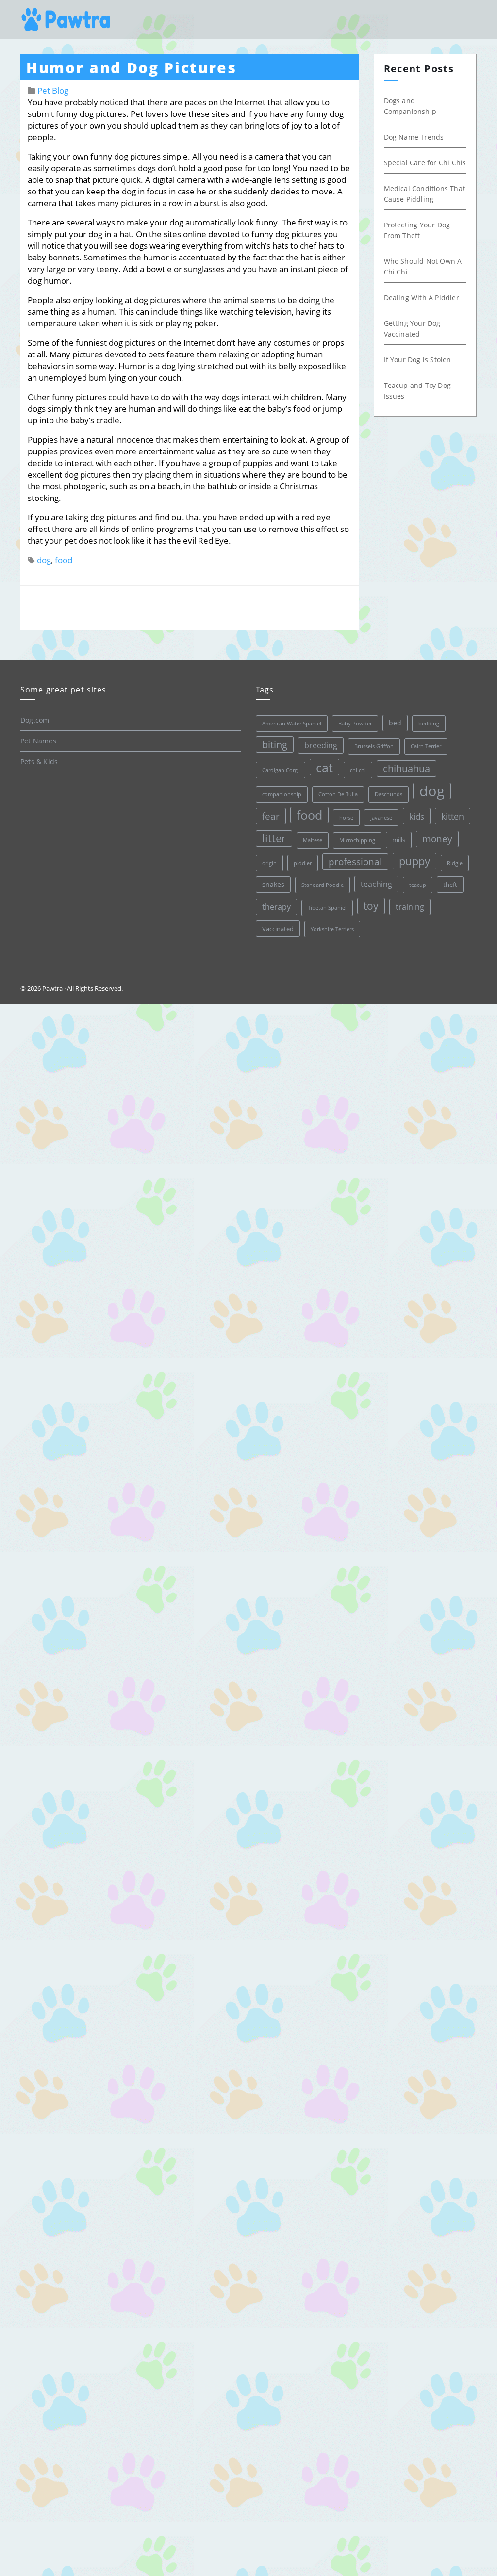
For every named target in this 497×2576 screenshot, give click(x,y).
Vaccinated (278, 929)
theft (450, 885)
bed (395, 723)
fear (271, 816)
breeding (321, 745)
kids (417, 816)
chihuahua (406, 768)
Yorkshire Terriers (332, 929)
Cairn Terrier (426, 746)
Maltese (313, 840)
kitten (453, 816)
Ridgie (455, 863)
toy (371, 906)
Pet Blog (53, 90)
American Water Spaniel (292, 724)
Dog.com (35, 720)
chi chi (358, 770)
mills (399, 840)
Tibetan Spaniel (327, 908)
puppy (414, 861)
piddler (303, 863)
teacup (418, 885)
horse (346, 818)
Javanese (381, 818)
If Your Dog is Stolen (418, 360)
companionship (282, 794)
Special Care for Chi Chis (425, 163)
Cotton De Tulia (338, 794)
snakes (273, 884)
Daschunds (389, 794)
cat (324, 767)
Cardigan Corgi (281, 770)
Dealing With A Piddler (422, 298)
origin (269, 863)
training (410, 907)
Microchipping (357, 840)
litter (274, 838)
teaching (376, 884)
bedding (429, 724)
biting (275, 744)
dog (44, 560)
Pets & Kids (39, 762)
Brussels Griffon (374, 746)
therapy (276, 907)
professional (355, 862)
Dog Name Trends (414, 137)
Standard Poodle (323, 885)
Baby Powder (355, 724)
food (64, 560)
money (437, 839)
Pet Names (38, 741)
